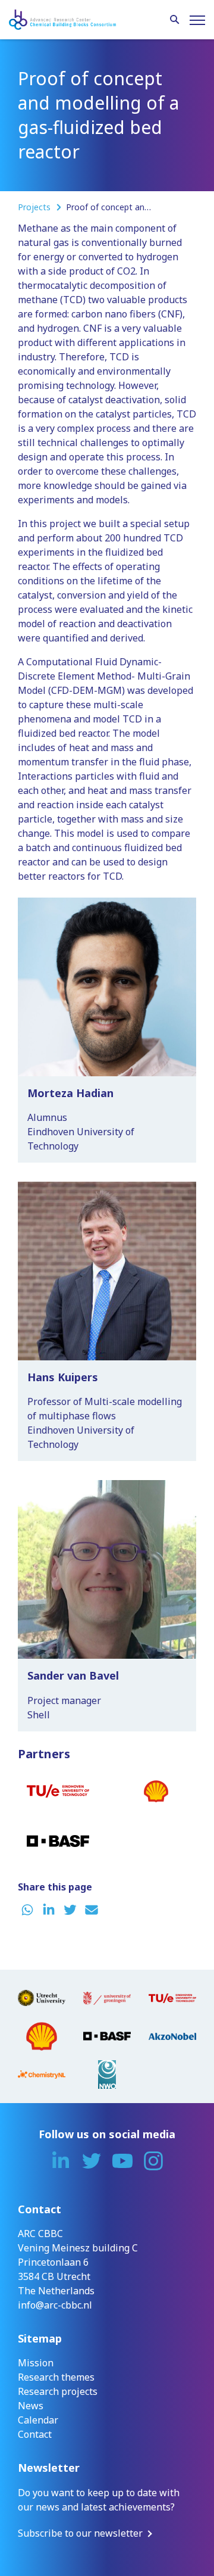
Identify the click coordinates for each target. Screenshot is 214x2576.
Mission (36, 2363)
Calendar (38, 2420)
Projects (35, 207)
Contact (35, 2434)
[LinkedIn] (61, 2161)
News (31, 2406)
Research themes (56, 2377)
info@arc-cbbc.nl (55, 2305)
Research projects (58, 2391)
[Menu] (197, 20)
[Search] (175, 20)
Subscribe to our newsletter (80, 2533)
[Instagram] (153, 2161)
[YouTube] (122, 2161)
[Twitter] (92, 2161)
